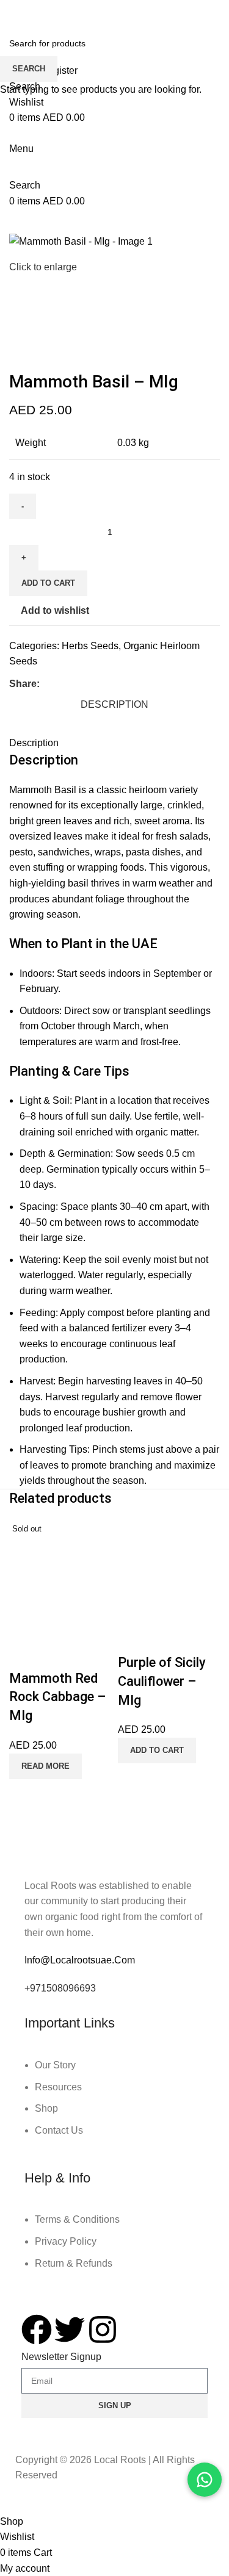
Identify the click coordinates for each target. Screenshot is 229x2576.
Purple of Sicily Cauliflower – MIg (162, 1681)
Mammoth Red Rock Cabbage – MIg (58, 1697)
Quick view (24, 1654)
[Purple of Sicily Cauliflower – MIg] (169, 1571)
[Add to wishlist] (55, 1654)
